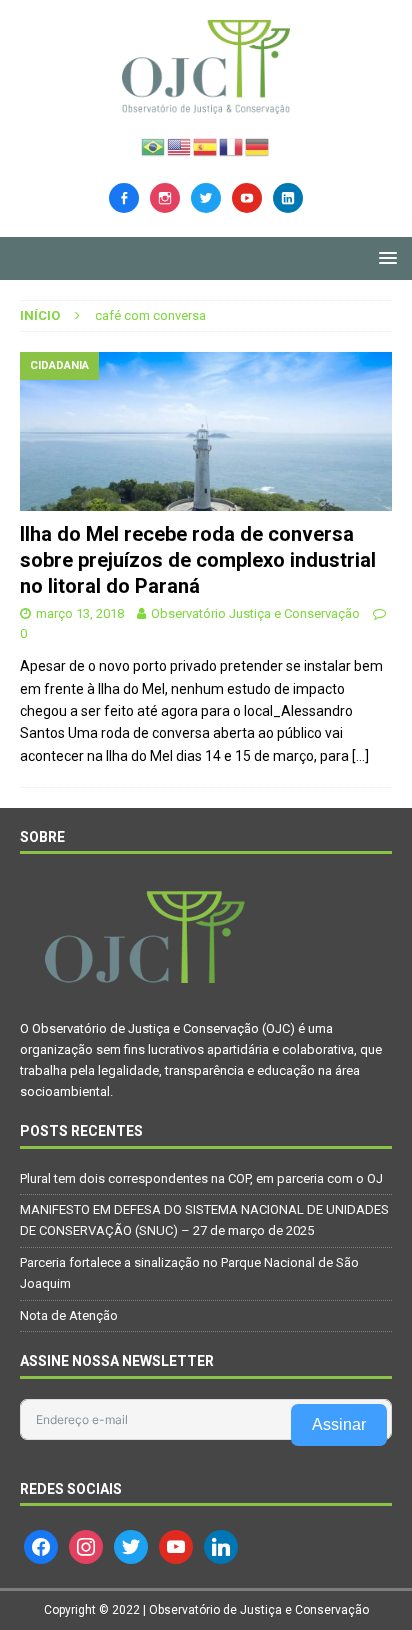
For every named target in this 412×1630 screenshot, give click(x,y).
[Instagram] (165, 196)
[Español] (206, 145)
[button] (384, 257)
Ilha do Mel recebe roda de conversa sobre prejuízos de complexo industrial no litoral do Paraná (198, 560)
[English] (180, 145)
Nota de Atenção (69, 1315)
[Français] (232, 145)
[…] (360, 756)
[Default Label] (247, 196)
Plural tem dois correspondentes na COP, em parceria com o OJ (201, 1178)
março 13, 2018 (80, 613)
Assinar (339, 1424)
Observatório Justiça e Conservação (255, 613)
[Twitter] (206, 196)
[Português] (154, 145)
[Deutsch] (258, 145)
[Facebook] (124, 196)
